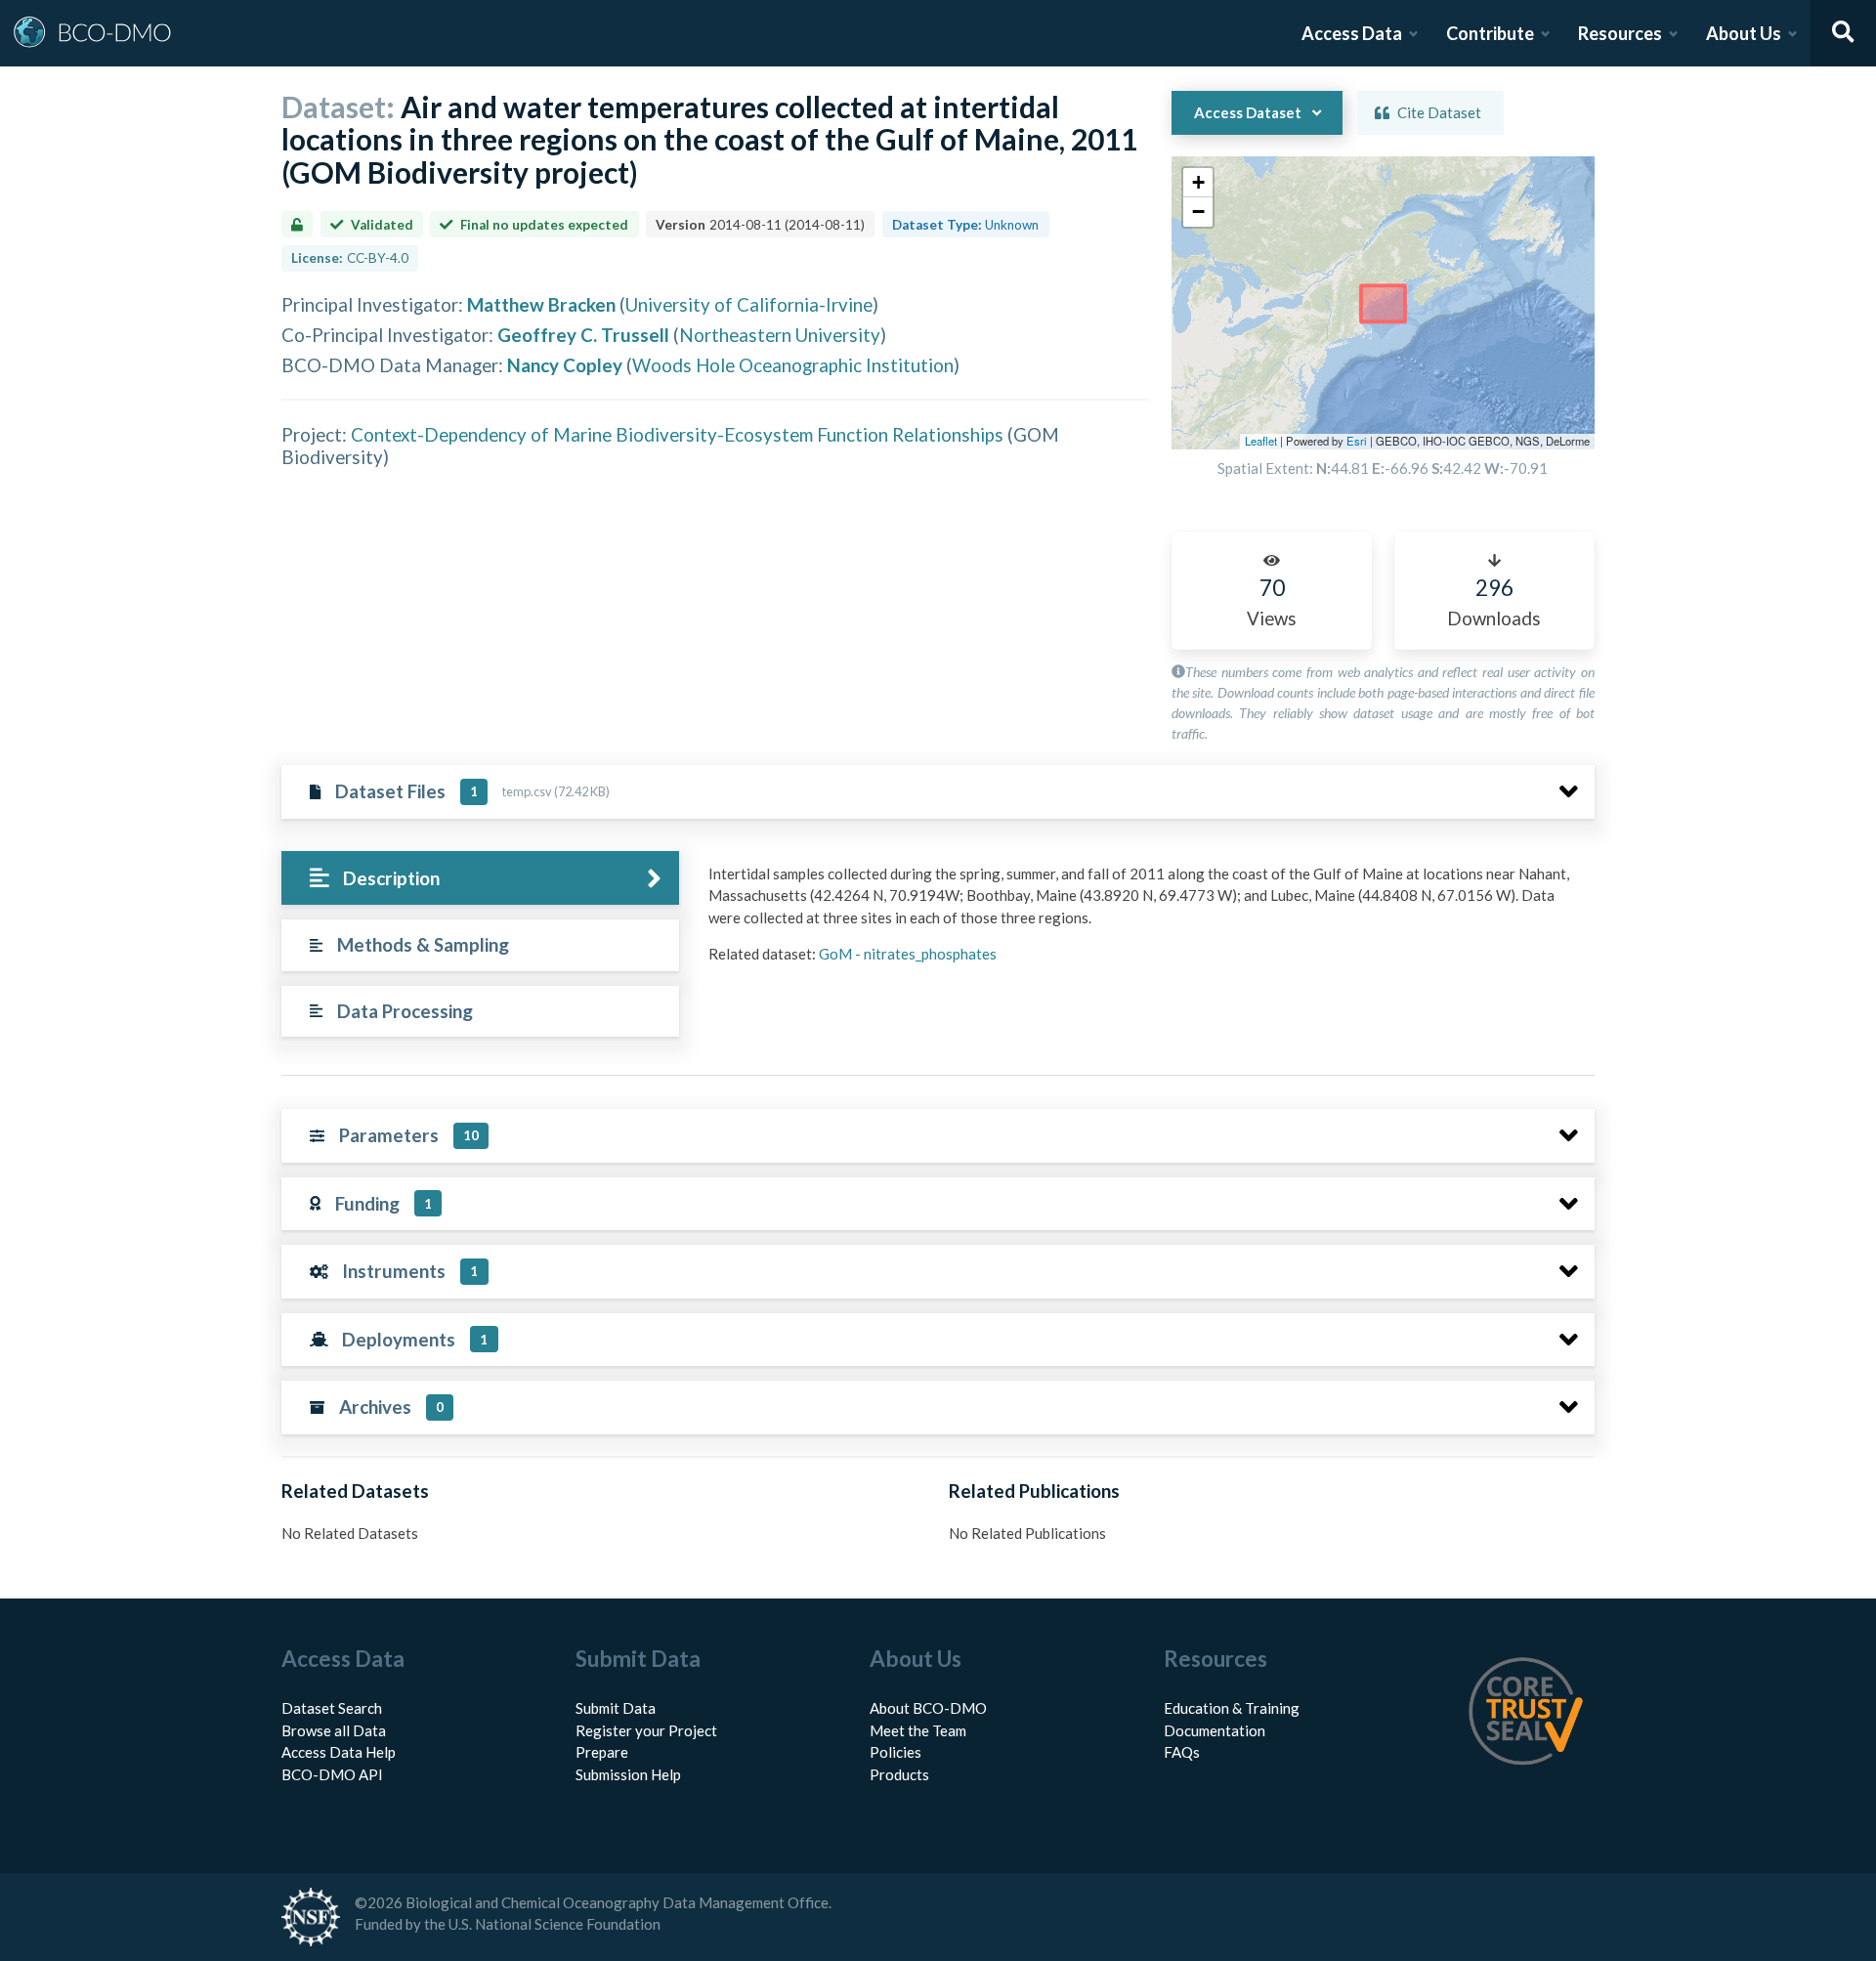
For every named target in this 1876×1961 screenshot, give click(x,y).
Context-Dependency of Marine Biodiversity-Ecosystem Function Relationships (677, 434)
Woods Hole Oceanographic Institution (793, 365)
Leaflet (1261, 441)
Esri (1357, 441)
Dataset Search (332, 1708)
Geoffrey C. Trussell (583, 335)
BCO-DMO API (332, 1774)
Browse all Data (334, 1730)
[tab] (480, 878)
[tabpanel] (1146, 921)
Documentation (1215, 1730)
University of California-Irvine (749, 304)
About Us (1744, 33)
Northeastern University (780, 335)
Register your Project (646, 1730)
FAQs (1182, 1752)
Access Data (1352, 33)
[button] (1198, 183)
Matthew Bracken (541, 304)
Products (899, 1774)
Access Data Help (339, 1752)
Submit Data (616, 1708)
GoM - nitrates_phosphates (908, 954)
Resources (1620, 33)
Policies (895, 1752)
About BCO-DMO (928, 1708)
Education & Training (1232, 1708)
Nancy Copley (565, 365)
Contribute (1490, 33)
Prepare (602, 1752)
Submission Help (628, 1774)
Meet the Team (918, 1730)
